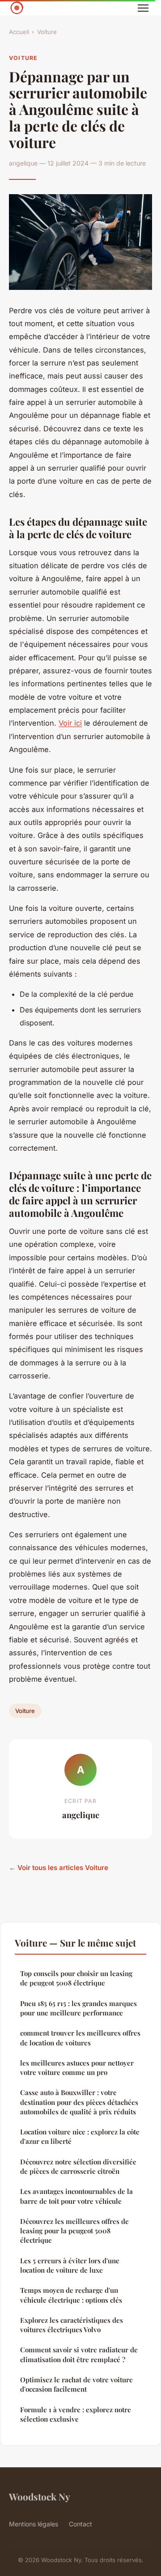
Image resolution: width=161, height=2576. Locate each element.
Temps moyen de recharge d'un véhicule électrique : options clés (71, 2295)
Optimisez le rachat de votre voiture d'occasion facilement (76, 2384)
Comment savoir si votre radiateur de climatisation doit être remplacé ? (79, 2354)
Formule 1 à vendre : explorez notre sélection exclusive (76, 2414)
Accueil (19, 32)
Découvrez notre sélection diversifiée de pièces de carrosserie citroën (78, 2166)
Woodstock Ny (40, 2496)
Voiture (47, 32)
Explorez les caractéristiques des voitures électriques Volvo (72, 2325)
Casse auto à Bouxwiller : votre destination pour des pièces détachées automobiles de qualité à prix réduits (79, 2102)
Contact (80, 2524)
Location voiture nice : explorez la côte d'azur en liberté (80, 2136)
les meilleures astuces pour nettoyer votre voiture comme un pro (77, 2068)
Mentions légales (34, 2524)
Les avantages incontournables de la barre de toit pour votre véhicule (76, 2196)
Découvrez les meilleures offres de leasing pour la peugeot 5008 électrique (74, 2231)
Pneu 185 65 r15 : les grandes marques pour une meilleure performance (78, 2008)
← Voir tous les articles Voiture (59, 1868)
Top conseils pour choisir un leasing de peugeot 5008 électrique (76, 1978)
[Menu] (143, 8)
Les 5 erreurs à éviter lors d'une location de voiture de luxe (70, 2265)
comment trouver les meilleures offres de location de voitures (80, 2038)
